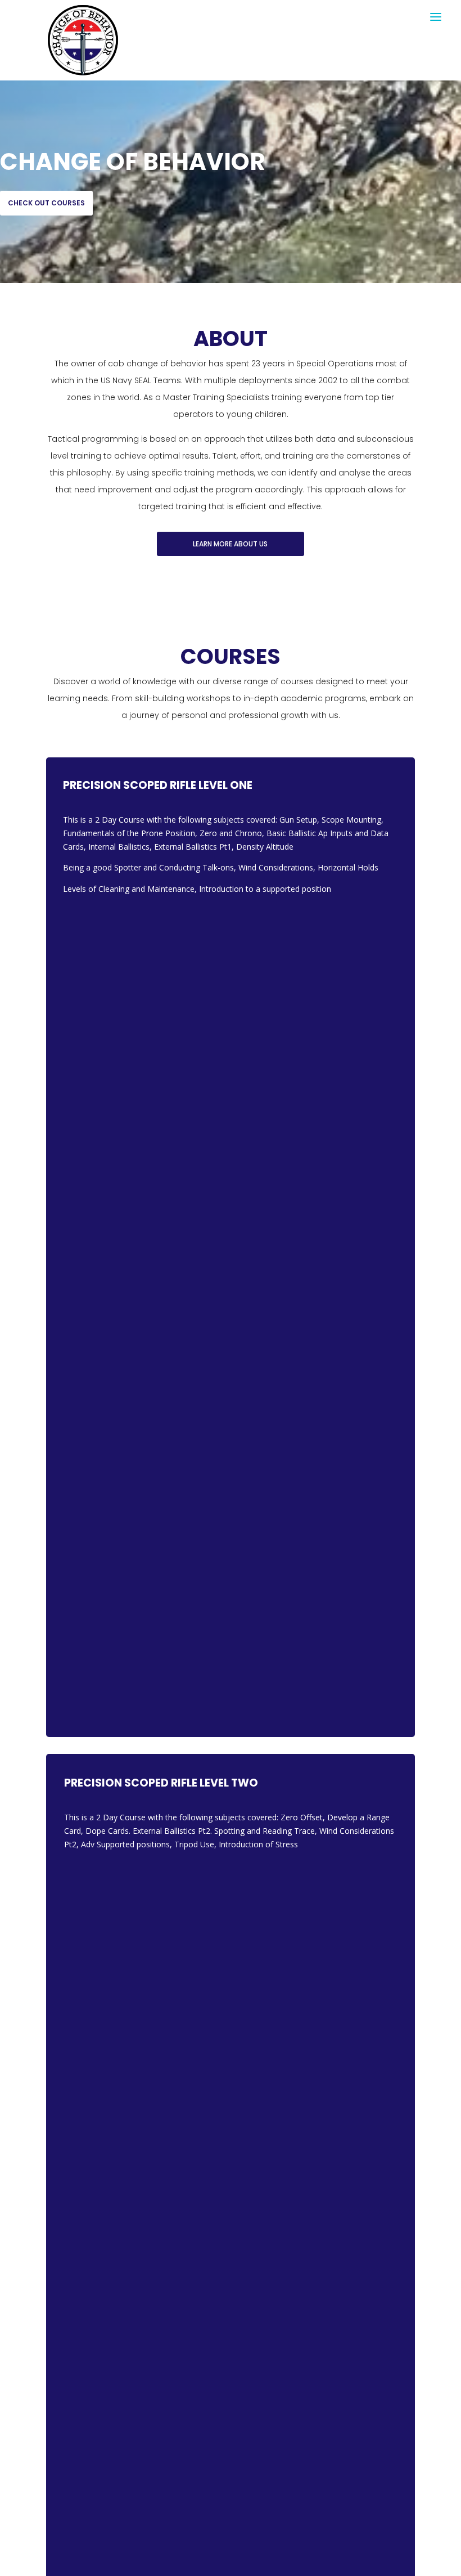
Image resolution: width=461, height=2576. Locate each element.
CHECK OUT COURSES (46, 203)
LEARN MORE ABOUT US (230, 544)
